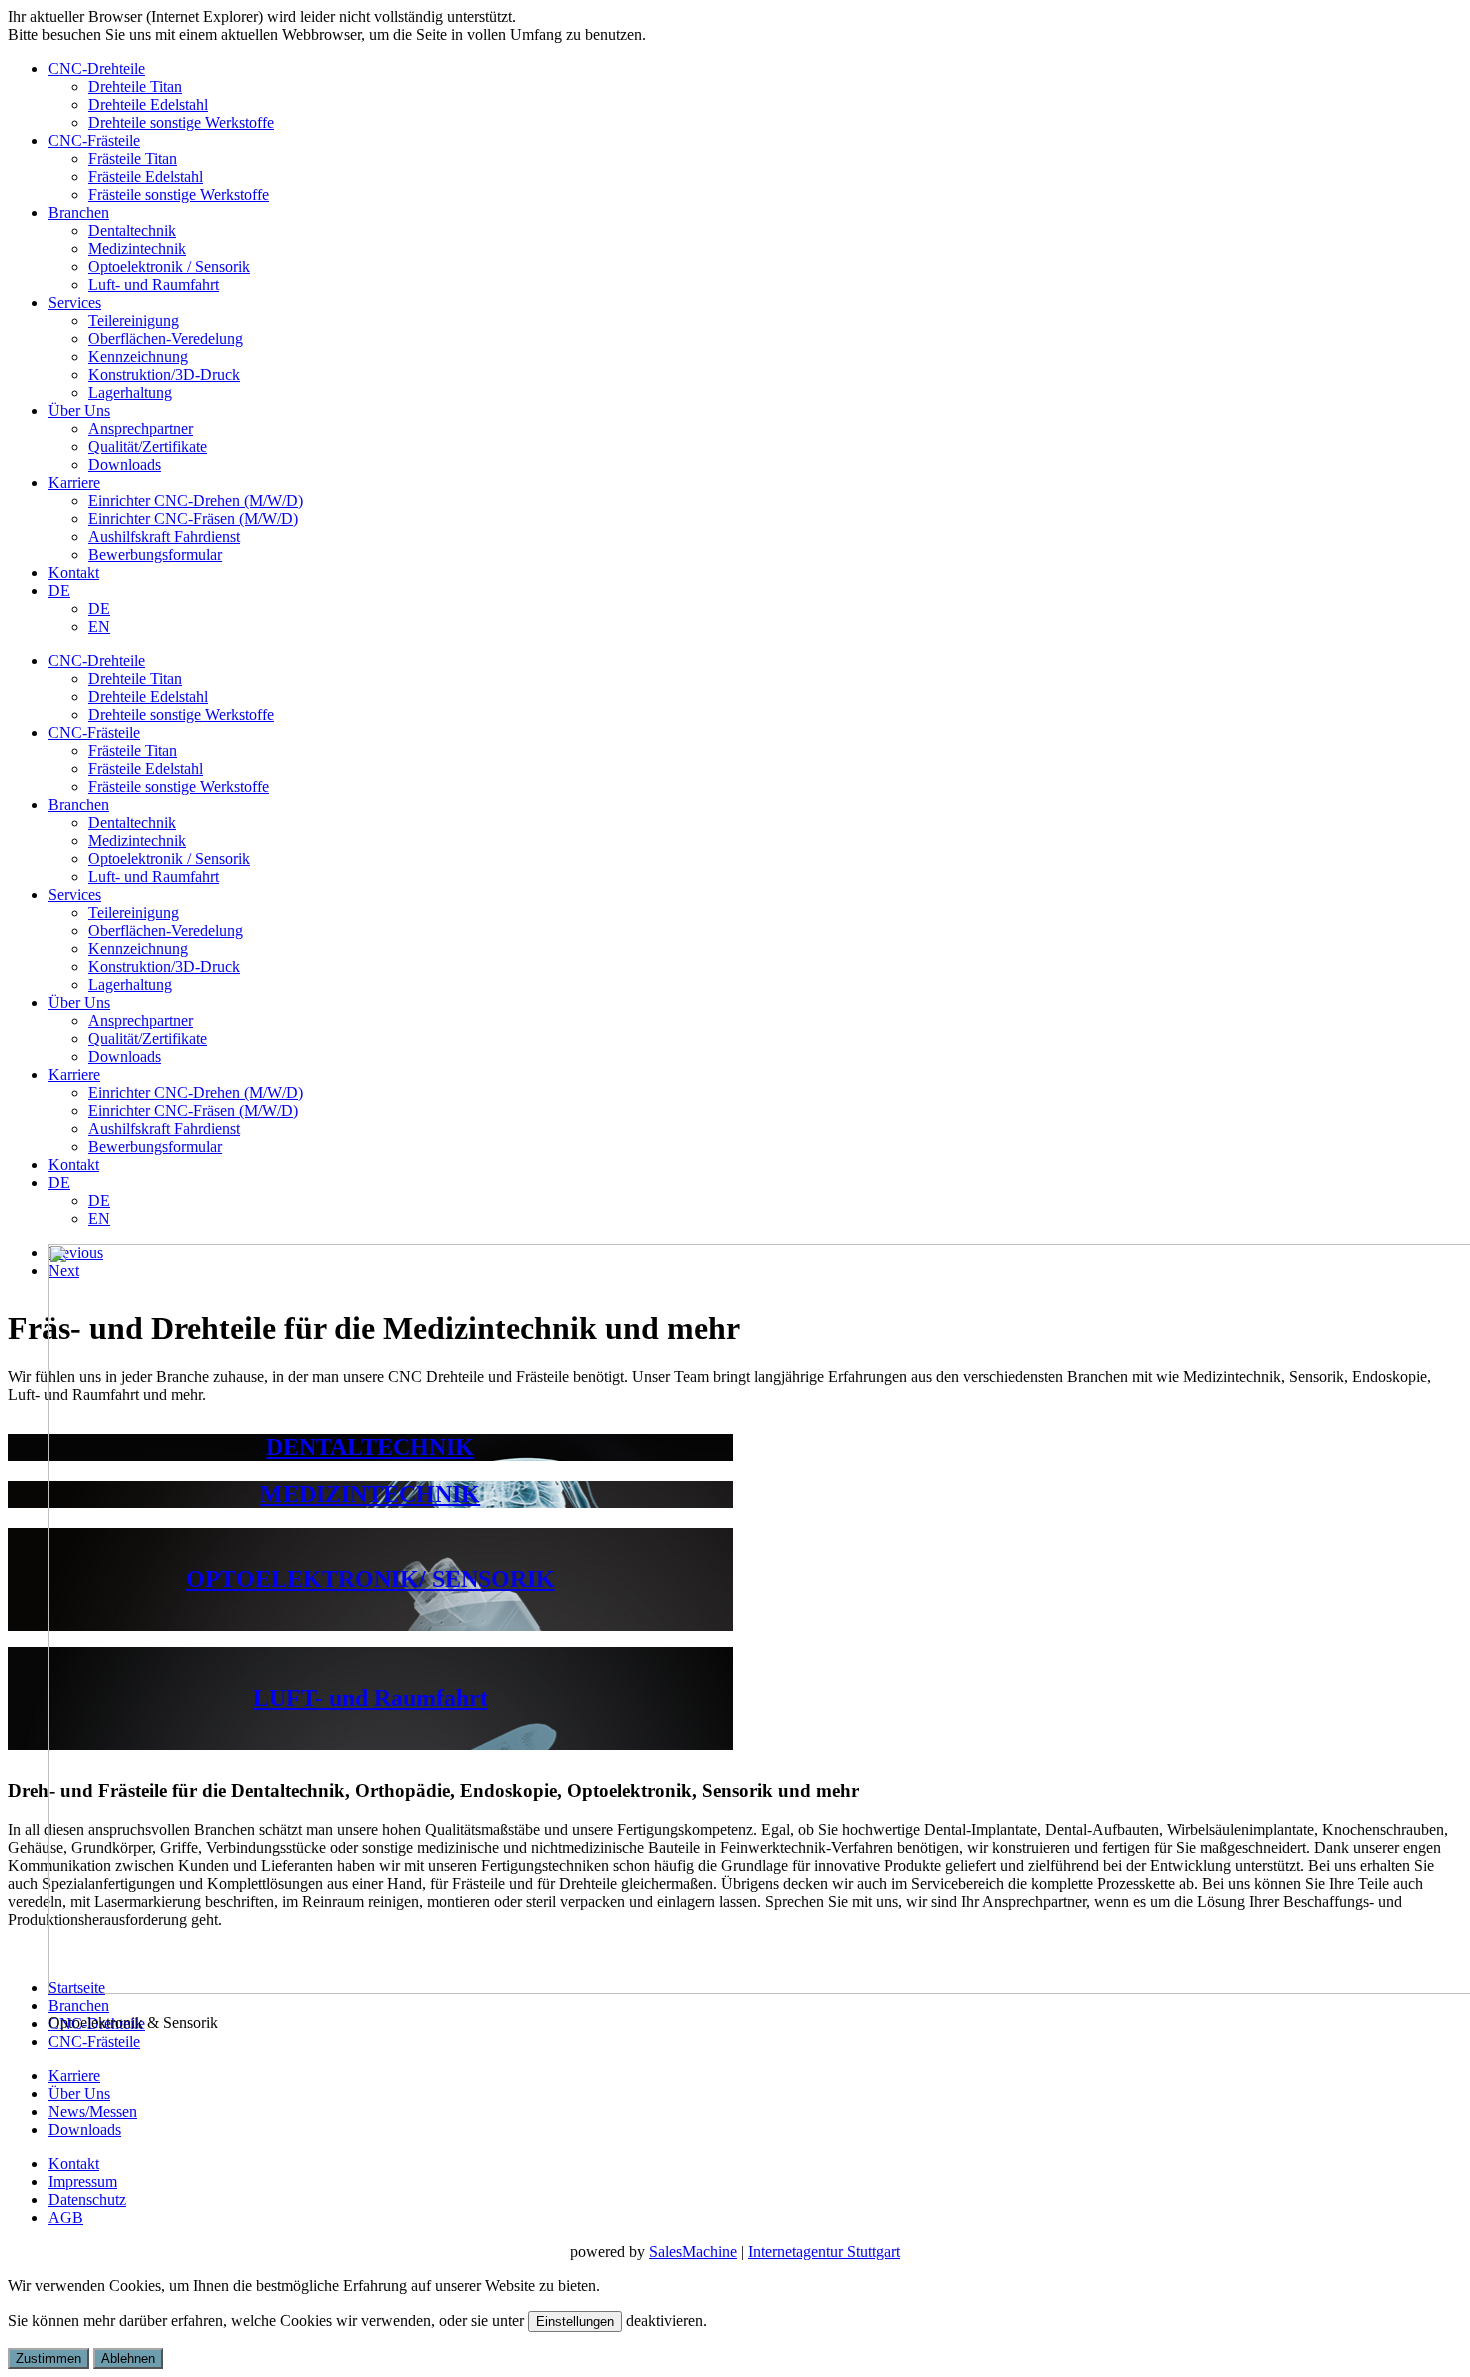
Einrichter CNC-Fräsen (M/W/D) (193, 518)
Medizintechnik (137, 248)
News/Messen (92, 2111)
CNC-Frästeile (94, 140)
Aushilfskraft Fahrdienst (164, 536)
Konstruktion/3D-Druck (164, 374)
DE (59, 590)
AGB (65, 2217)
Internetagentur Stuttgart (824, 2251)
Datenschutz (87, 2199)
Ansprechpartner (140, 428)
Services (74, 302)
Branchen (78, 212)
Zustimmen (48, 2358)
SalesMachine (693, 2251)
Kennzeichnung (138, 356)
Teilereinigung (133, 320)
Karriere (74, 482)
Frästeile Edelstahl (145, 176)
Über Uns (79, 410)
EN (99, 626)
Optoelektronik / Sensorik (169, 266)
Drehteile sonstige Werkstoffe (181, 122)
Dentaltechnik (132, 230)
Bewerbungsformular (155, 554)
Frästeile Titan (132, 158)
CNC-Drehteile (96, 68)
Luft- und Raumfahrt (153, 284)
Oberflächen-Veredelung (165, 338)
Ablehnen (128, 2358)
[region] (735, 1262)
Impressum (82, 2181)
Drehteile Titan (135, 86)
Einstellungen (575, 2321)
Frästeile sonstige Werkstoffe (178, 194)
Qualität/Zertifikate (147, 446)
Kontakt (73, 572)
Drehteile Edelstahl (148, 104)
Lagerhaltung (130, 392)
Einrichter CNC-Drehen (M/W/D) (195, 500)
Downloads (124, 464)
